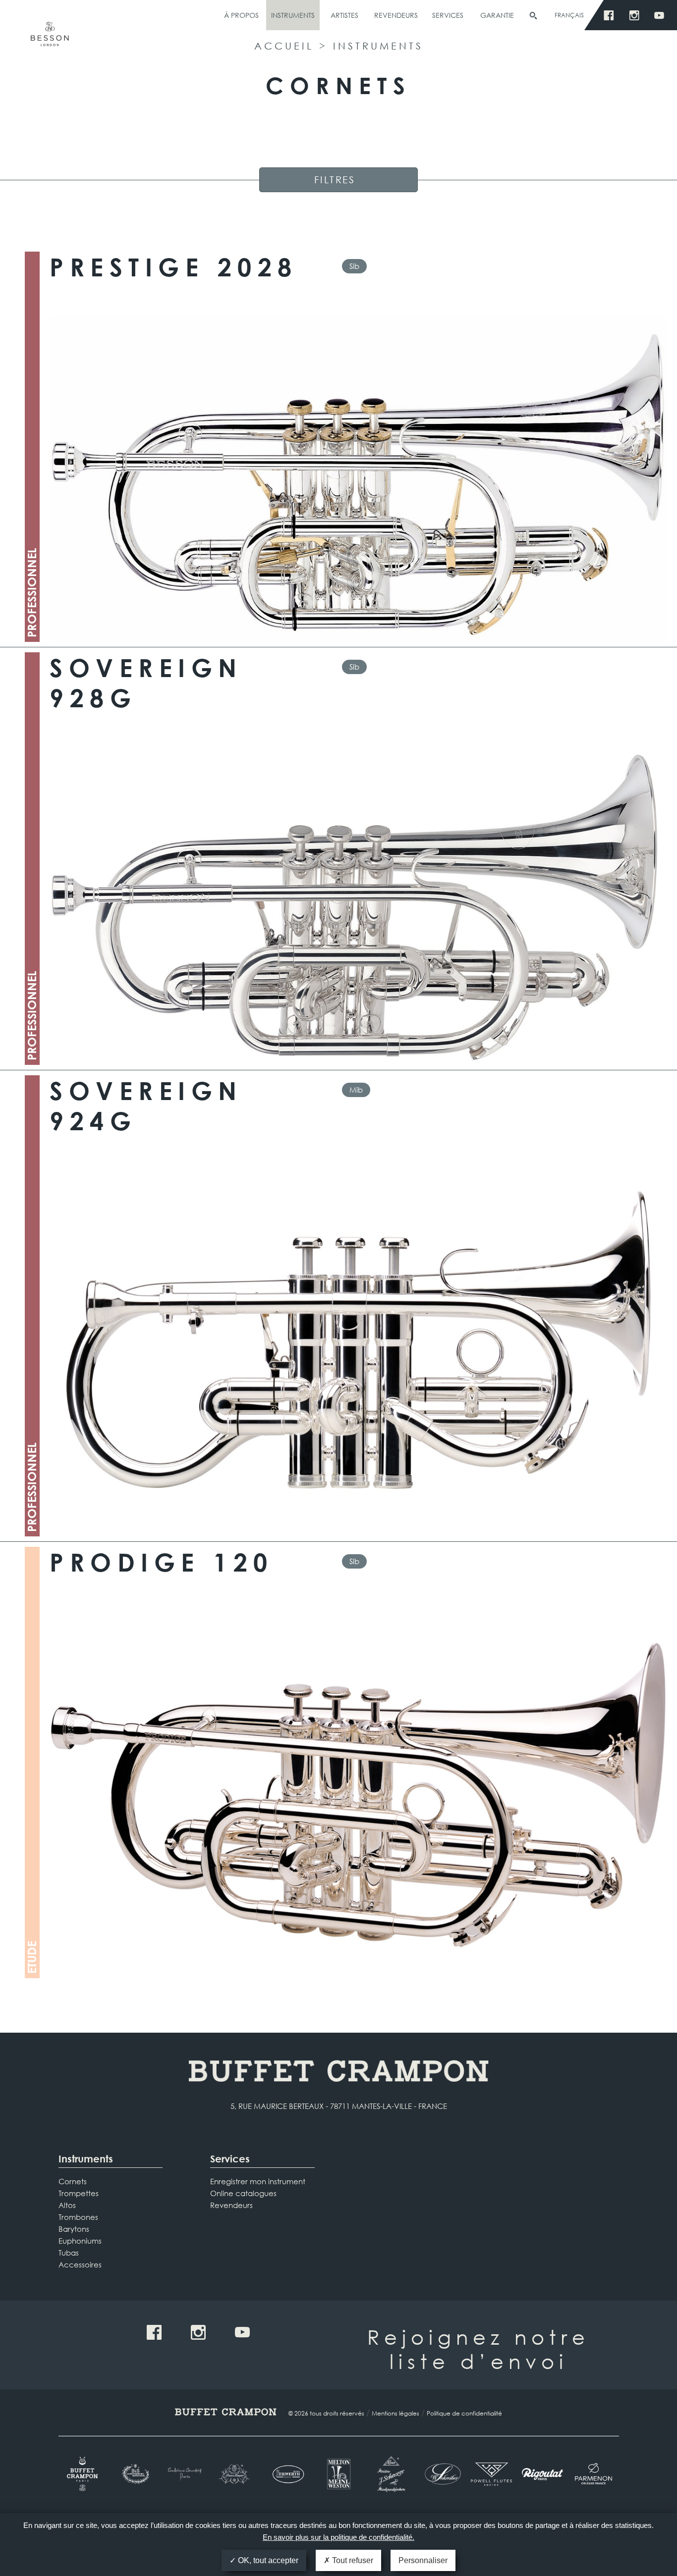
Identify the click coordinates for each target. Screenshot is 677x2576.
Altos (67, 2205)
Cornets (73, 2181)
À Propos (241, 15)
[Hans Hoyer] (237, 2474)
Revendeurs (396, 15)
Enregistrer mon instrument (258, 2181)
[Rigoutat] (542, 2474)
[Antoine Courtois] (186, 2474)
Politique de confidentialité (464, 2413)
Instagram (637, 16)
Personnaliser (423, 2560)
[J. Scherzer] (389, 2474)
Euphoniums (80, 2241)
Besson (50, 38)
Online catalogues (243, 2193)
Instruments (293, 15)
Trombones (78, 2217)
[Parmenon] (593, 2474)
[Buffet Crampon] (84, 2474)
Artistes (344, 15)
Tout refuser (352, 2560)
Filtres (335, 180)
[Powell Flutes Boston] (491, 2474)
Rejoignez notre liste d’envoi (479, 2349)
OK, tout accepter (267, 2560)
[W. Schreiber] (440, 2474)
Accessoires (80, 2264)
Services (448, 15)
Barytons (74, 2229)
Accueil (284, 46)
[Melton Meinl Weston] (339, 2474)
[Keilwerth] (288, 2474)
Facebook (611, 16)
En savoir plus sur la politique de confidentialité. (338, 2537)
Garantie (497, 15)
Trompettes (79, 2193)
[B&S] (135, 2474)
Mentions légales (395, 2413)
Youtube (662, 16)
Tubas (69, 2253)
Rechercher (533, 16)
